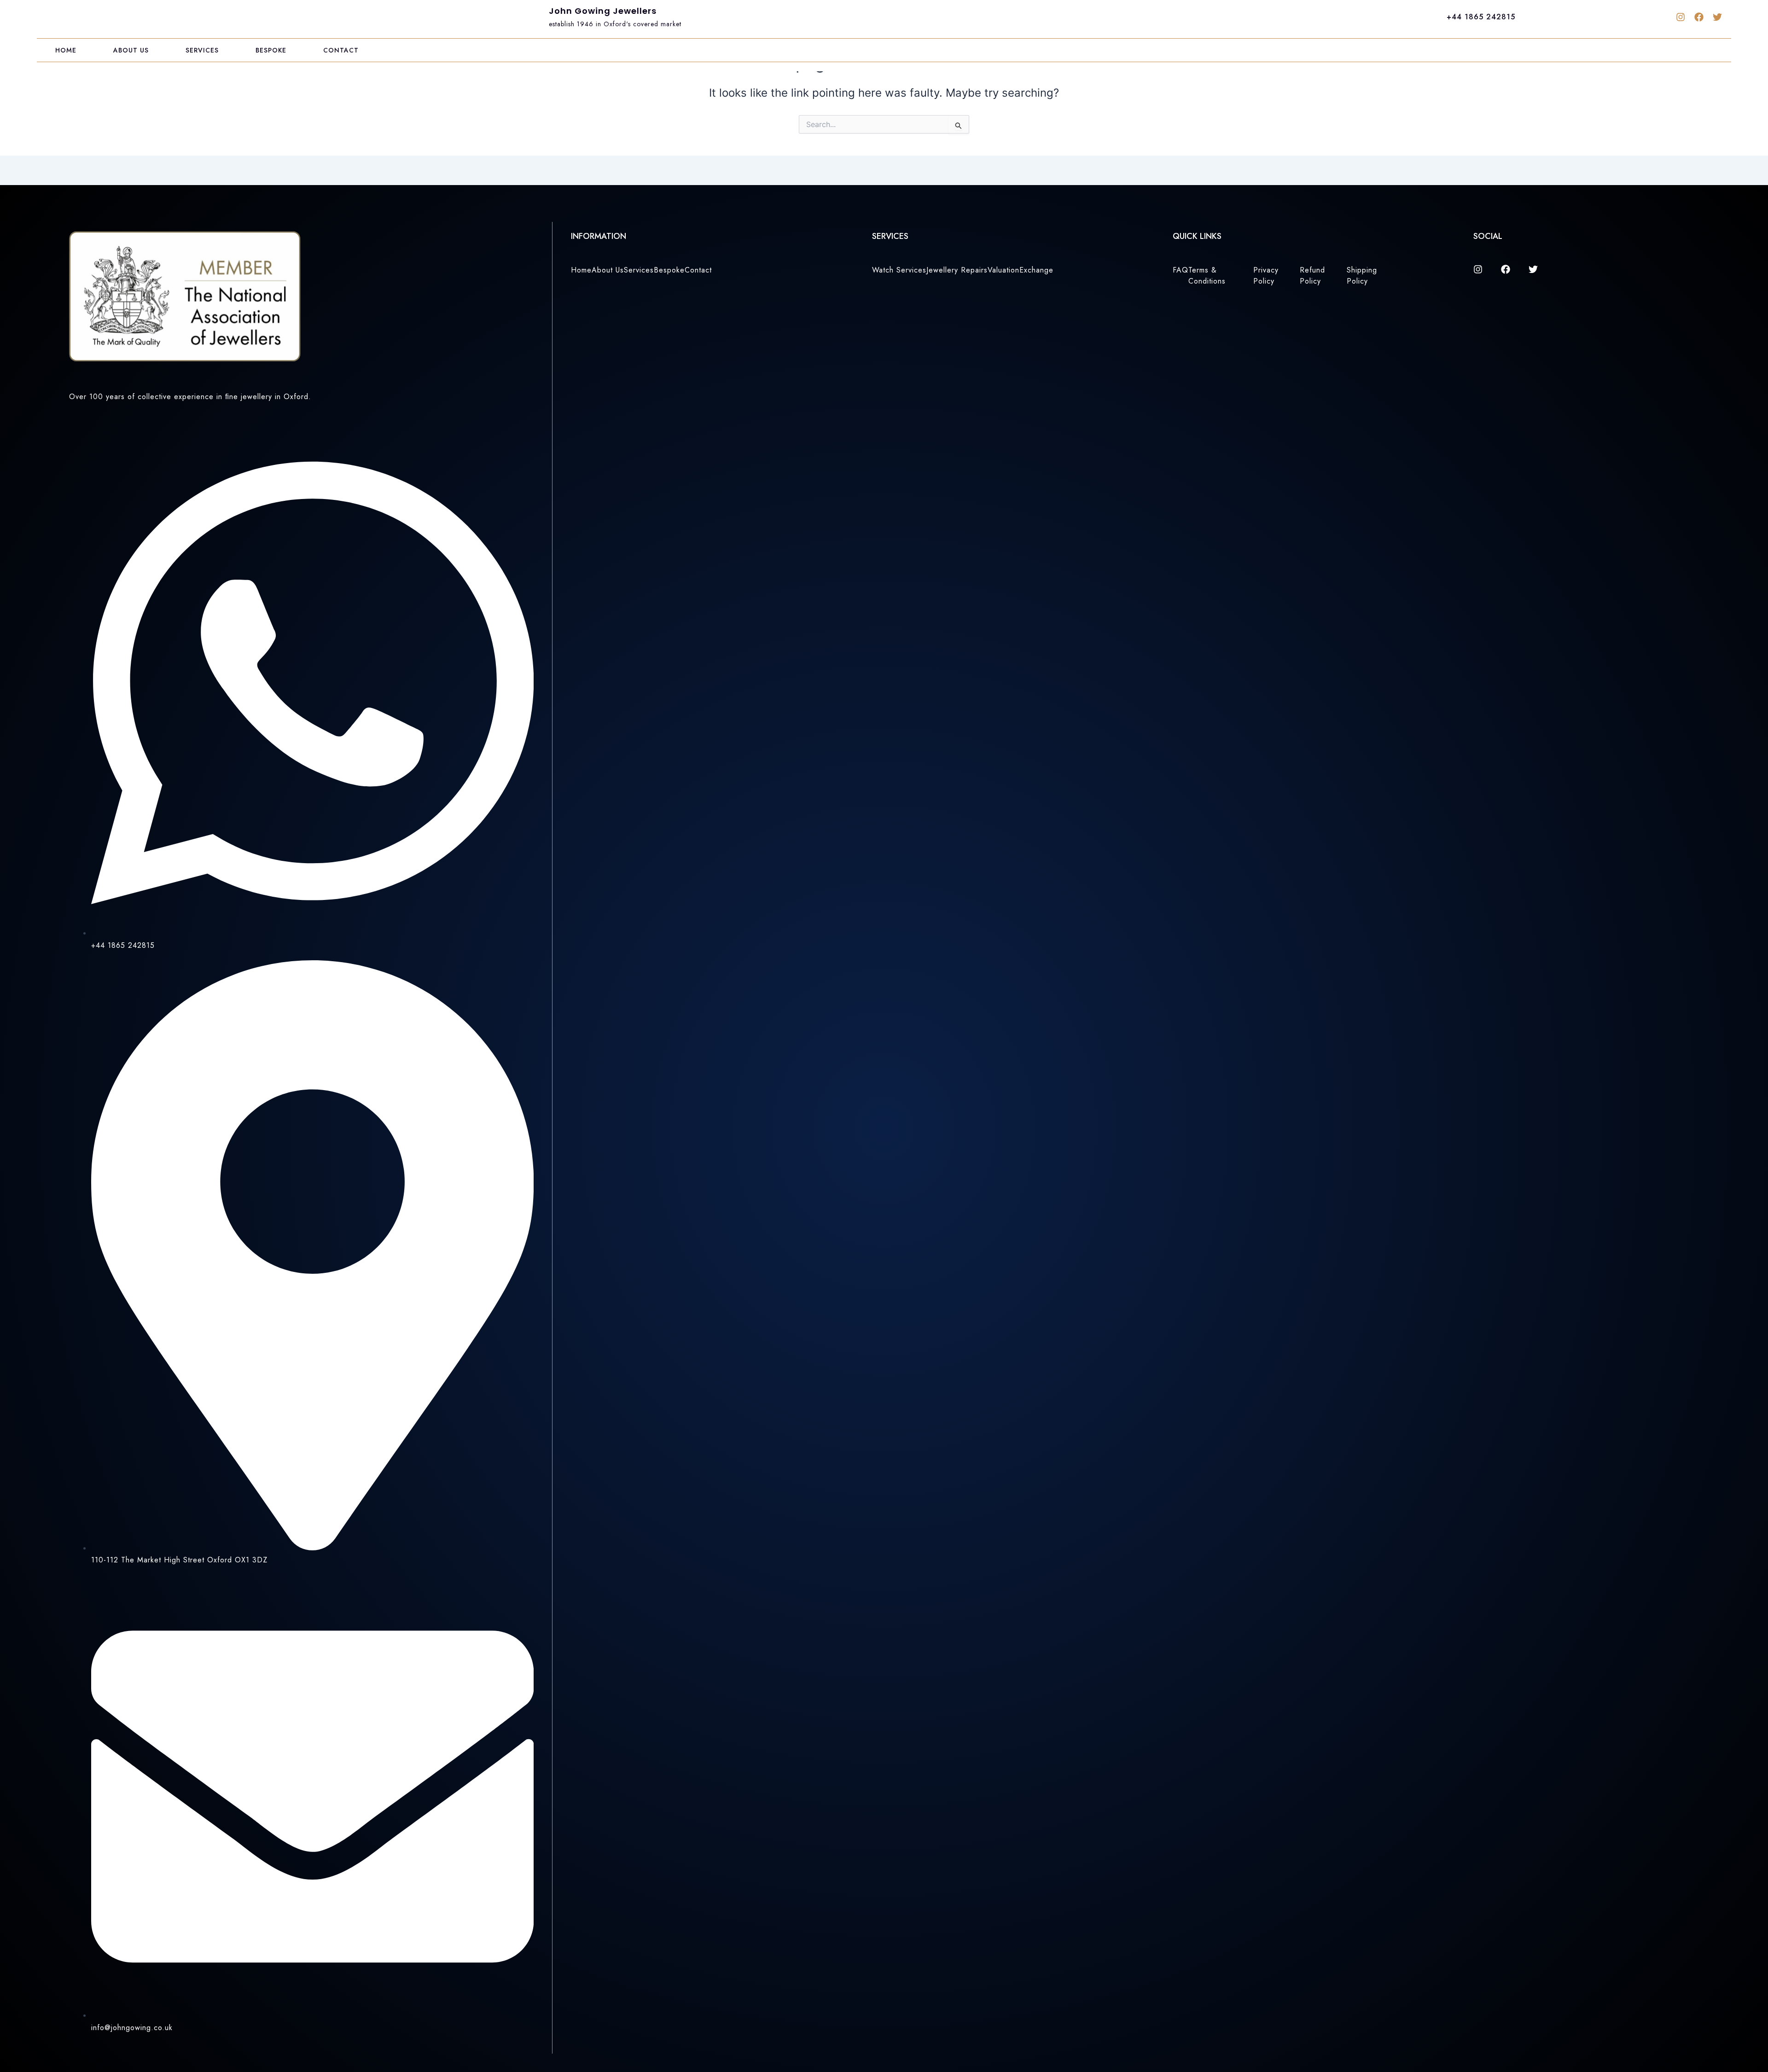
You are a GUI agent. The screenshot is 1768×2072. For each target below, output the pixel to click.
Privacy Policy (1266, 276)
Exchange (1036, 270)
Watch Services (899, 270)
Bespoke (271, 50)
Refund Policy (1312, 276)
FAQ (1181, 270)
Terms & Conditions (1207, 276)
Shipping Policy (1362, 276)
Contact (341, 50)
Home (66, 50)
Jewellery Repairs (957, 270)
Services (202, 50)
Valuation (1003, 270)
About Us (131, 50)
